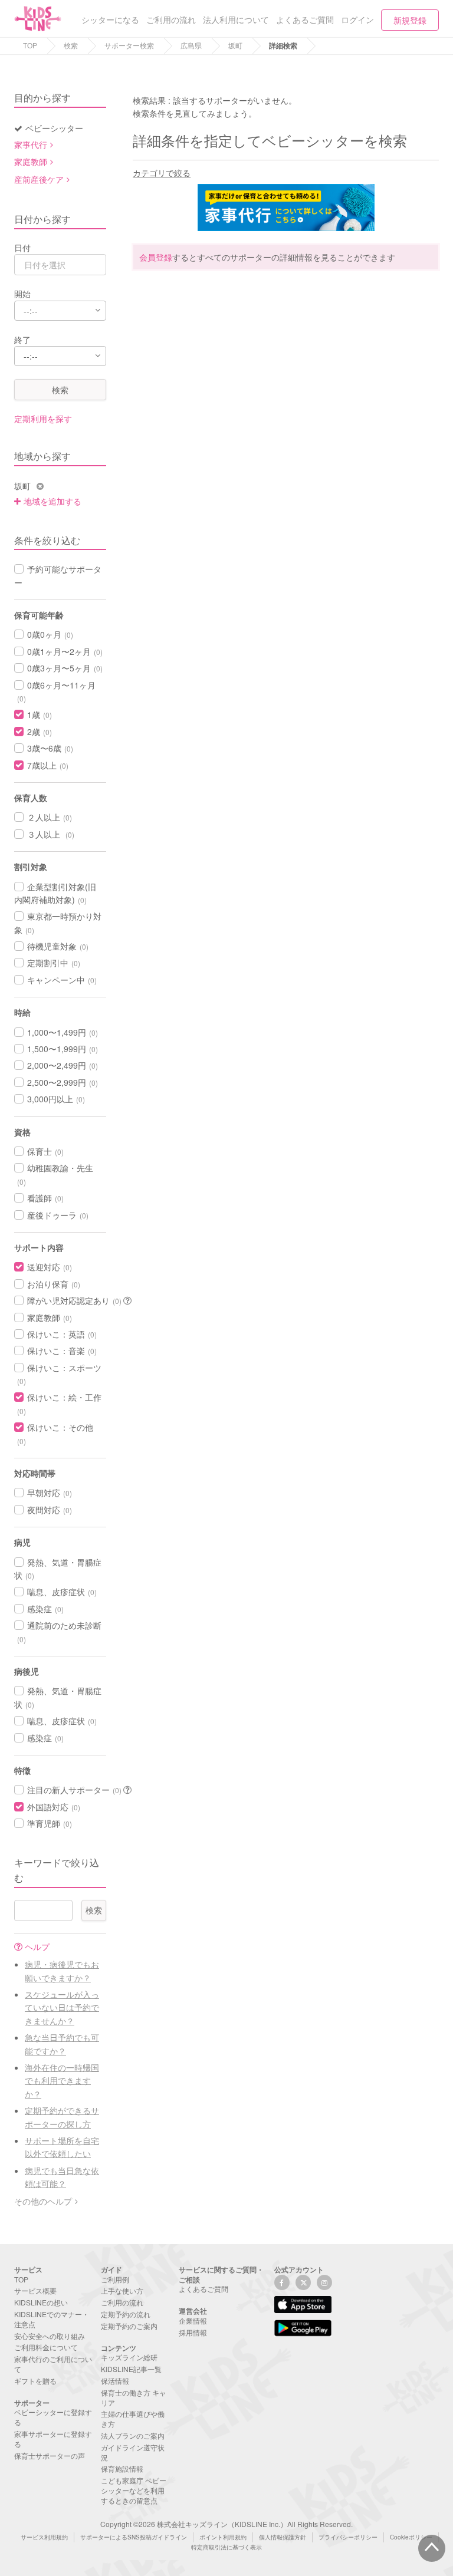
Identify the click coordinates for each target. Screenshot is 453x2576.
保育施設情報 (122, 2468)
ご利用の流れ (122, 2302)
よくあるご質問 (203, 2289)
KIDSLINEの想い (41, 2302)
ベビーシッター (54, 128)
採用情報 (193, 2332)
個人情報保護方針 (283, 2537)
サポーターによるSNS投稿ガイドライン (134, 2537)
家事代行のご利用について (53, 2364)
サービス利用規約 (44, 2537)
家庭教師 (31, 162)
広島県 (191, 45)
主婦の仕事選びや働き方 (133, 2419)
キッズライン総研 (129, 2357)
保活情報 (115, 2381)
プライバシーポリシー (348, 2537)
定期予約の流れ (126, 2314)
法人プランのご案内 (133, 2435)
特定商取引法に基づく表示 (226, 2547)
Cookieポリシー (411, 2537)
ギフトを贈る (35, 2381)
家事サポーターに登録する (53, 2439)
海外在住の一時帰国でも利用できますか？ (62, 2081)
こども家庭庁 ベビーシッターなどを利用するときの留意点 (134, 2490)
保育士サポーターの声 (50, 2455)
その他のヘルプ (43, 2201)
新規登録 (410, 20)
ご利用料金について (46, 2347)
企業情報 (193, 2320)
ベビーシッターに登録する (53, 2417)
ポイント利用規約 (223, 2537)
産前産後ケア (39, 179)
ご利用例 (115, 2279)
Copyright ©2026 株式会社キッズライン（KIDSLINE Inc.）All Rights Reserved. (226, 2524)
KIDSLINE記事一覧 (131, 2369)
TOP (30, 45)
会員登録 (156, 257)
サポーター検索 (129, 45)
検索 (71, 45)
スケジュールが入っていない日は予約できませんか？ (62, 2007)
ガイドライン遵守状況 (133, 2452)
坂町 (235, 45)
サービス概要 (35, 2290)
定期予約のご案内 (129, 2326)
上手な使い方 (122, 2290)
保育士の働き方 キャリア (134, 2397)
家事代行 (31, 144)
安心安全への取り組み (50, 2336)
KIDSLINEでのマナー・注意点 (52, 2319)
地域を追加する (52, 501)
